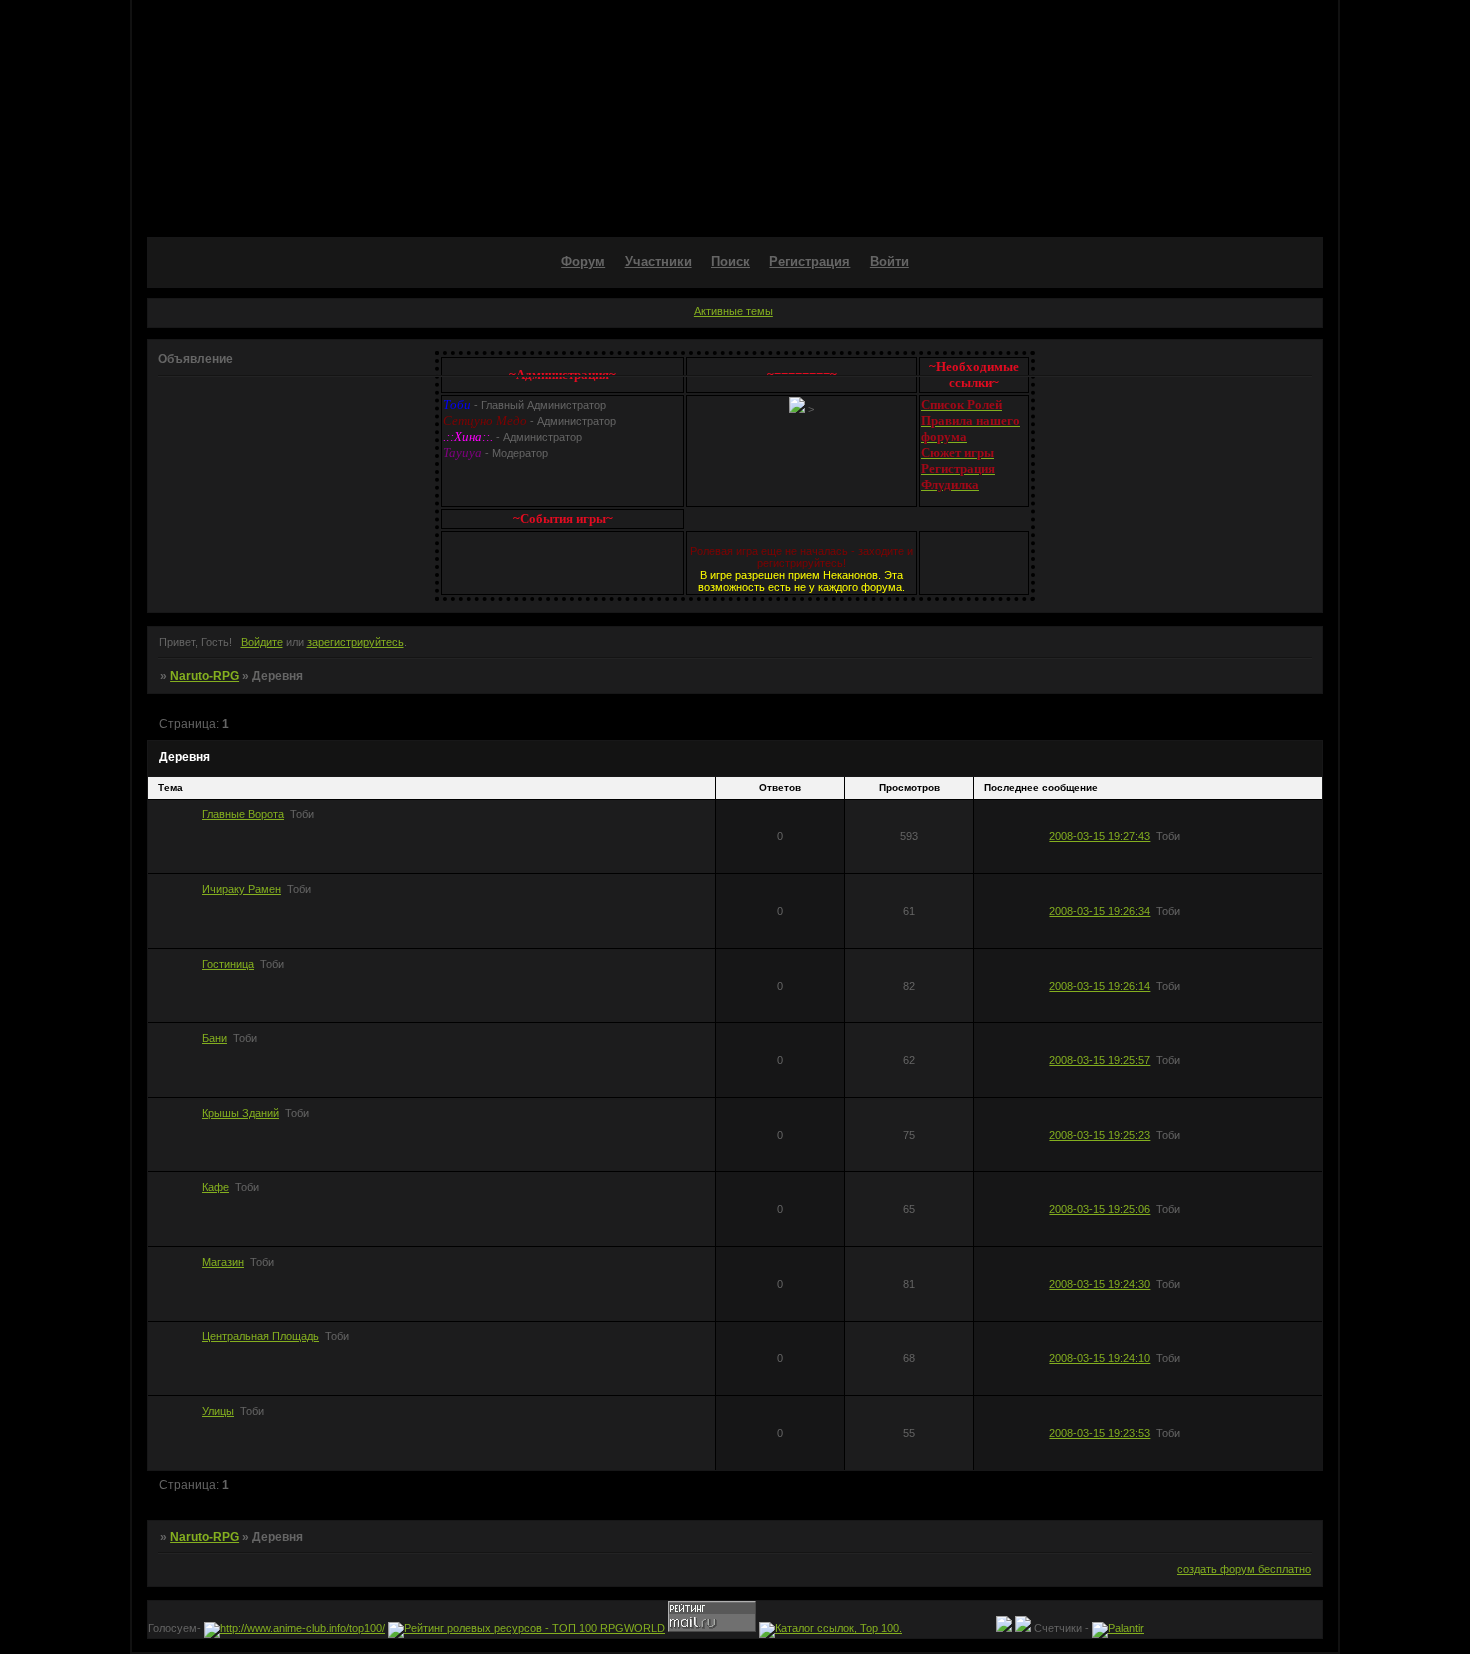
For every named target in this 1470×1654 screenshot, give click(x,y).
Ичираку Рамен (241, 889)
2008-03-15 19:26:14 (1099, 986)
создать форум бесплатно (1244, 1569)
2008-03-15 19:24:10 (1099, 1358)
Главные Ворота (243, 814)
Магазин (223, 1262)
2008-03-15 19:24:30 (1099, 1284)
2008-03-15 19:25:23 (1099, 1135)
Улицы (218, 1411)
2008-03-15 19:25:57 (1099, 1060)
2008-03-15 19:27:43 (1099, 836)
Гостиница (228, 964)
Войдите (262, 642)
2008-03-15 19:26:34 (1099, 911)
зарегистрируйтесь (355, 642)
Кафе (215, 1187)
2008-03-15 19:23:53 (1099, 1433)
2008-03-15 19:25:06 (1099, 1209)
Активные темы (733, 311)
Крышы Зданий (240, 1113)
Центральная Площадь (260, 1336)
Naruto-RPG (204, 676)
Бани (214, 1038)
